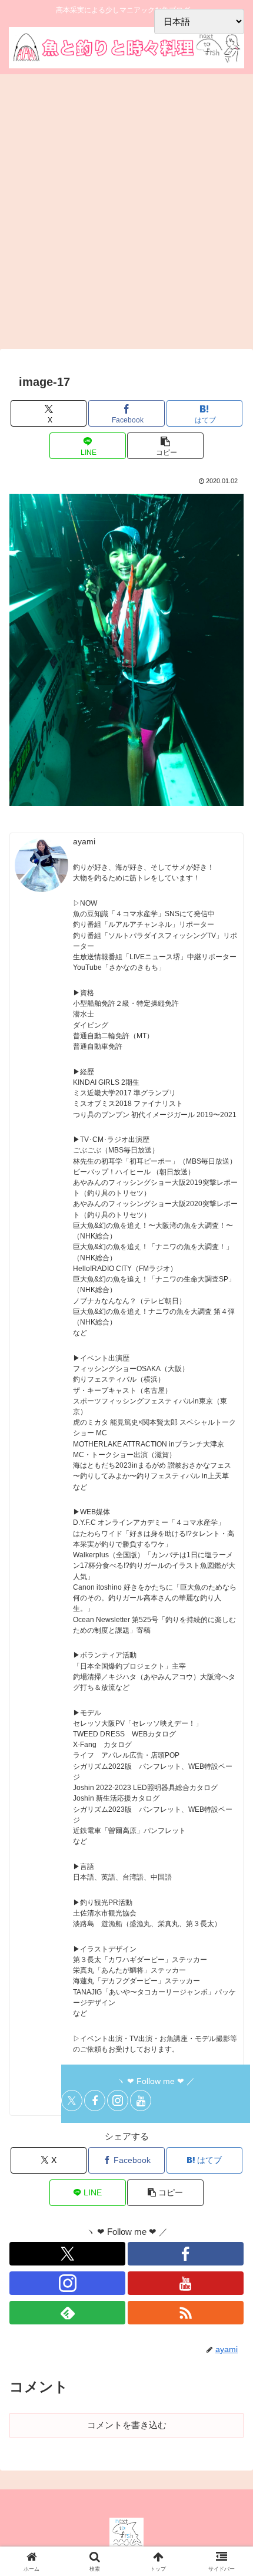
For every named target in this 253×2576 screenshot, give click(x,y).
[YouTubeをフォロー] (141, 2101)
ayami (84, 842)
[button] (165, 446)
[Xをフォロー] (72, 2101)
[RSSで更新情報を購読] (186, 2313)
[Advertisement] (126, 215)
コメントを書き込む (127, 2425)
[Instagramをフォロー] (118, 2101)
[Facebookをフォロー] (95, 2101)
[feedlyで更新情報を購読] (67, 2313)
